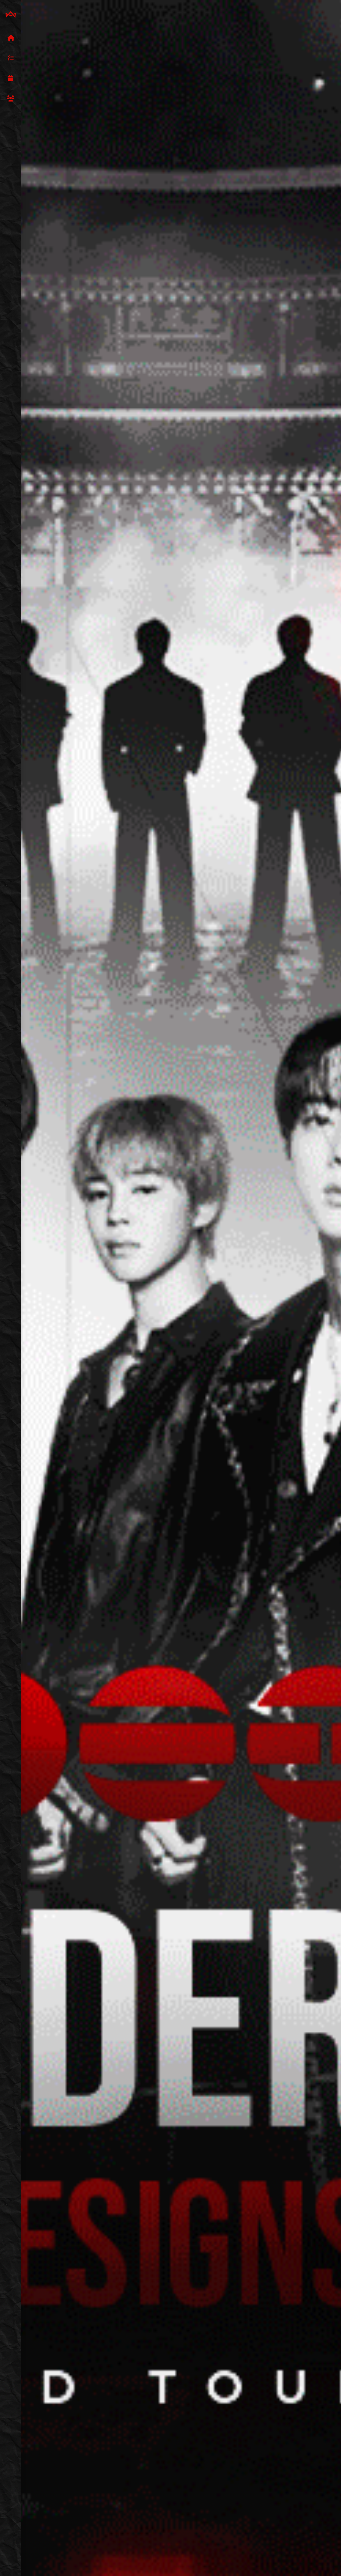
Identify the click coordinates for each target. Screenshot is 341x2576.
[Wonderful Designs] (11, 15)
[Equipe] (11, 99)
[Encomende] (11, 58)
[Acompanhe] (11, 79)
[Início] (11, 38)
